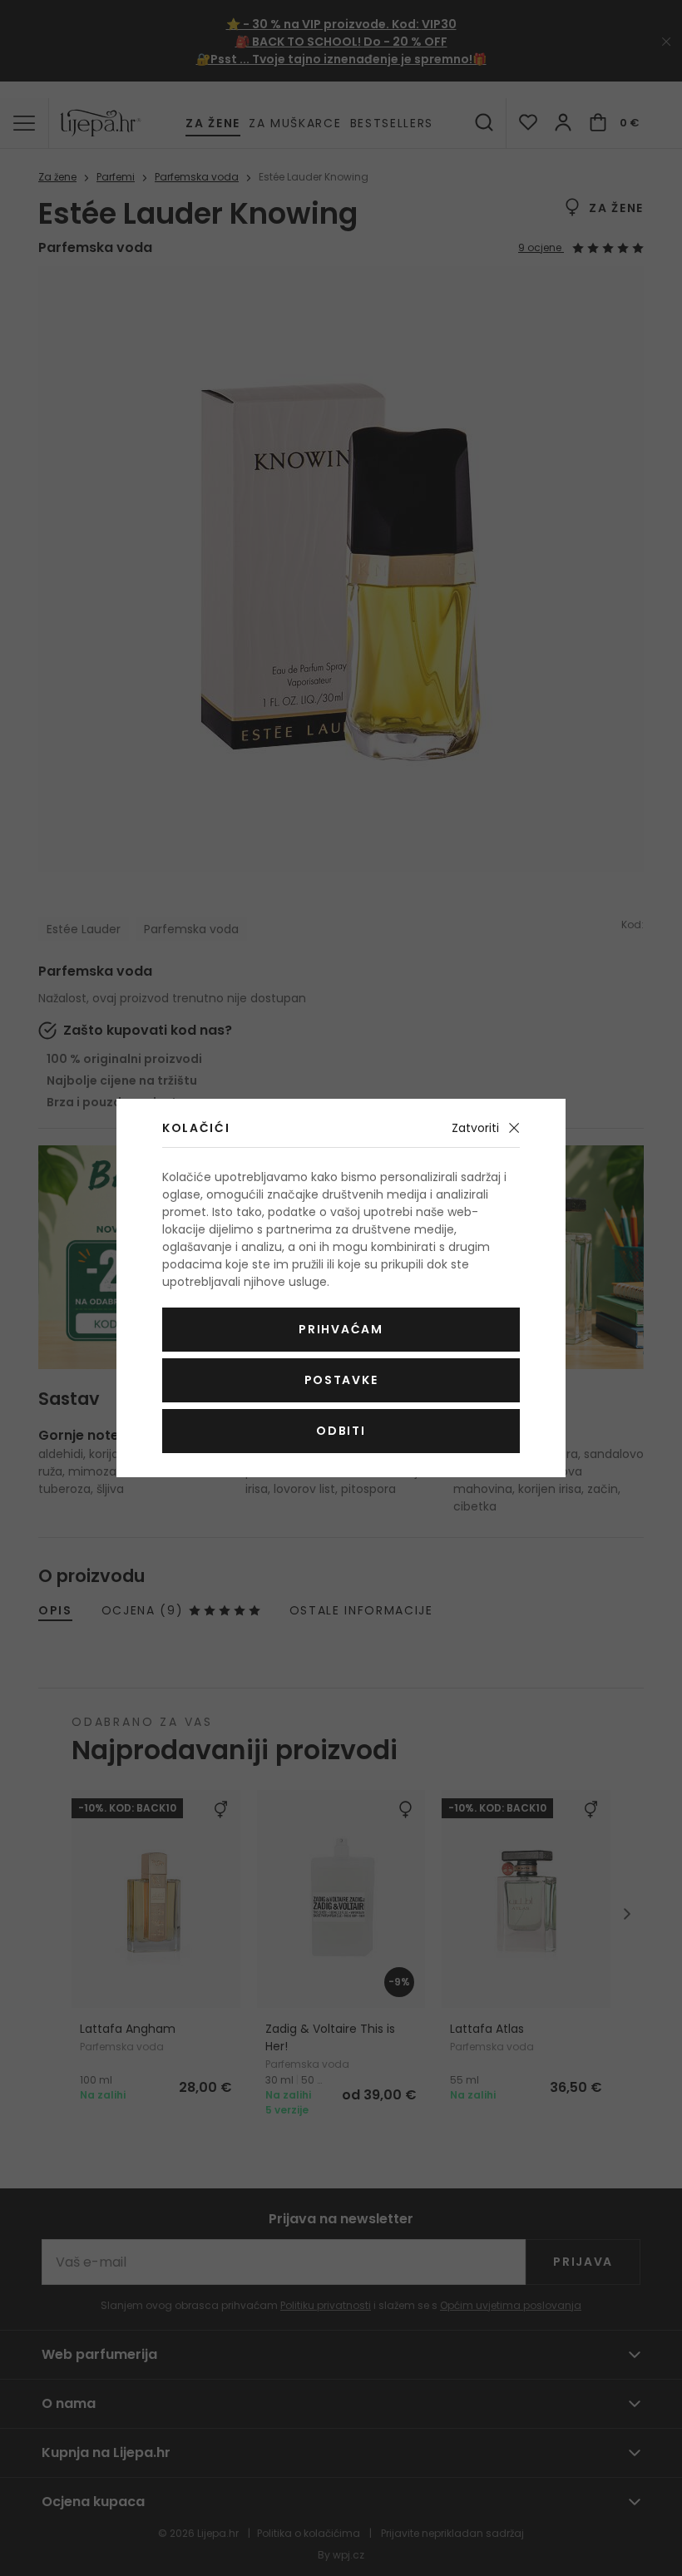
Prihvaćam (341, 1329)
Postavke (341, 1380)
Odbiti (341, 1431)
